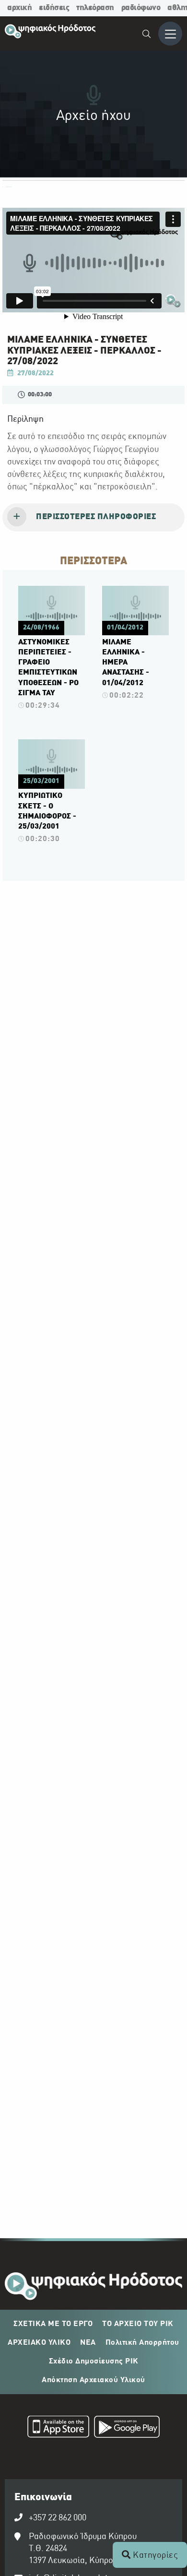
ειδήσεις (54, 8)
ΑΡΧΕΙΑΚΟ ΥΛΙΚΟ (39, 2343)
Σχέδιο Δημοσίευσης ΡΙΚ (94, 2362)
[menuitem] (147, 35)
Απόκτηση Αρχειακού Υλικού (93, 2380)
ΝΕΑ (88, 2343)
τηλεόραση (95, 8)
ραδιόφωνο (141, 8)
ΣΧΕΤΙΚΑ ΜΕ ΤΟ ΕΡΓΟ (53, 2324)
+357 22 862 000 (58, 2518)
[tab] (93, 518)
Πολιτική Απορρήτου (142, 2343)
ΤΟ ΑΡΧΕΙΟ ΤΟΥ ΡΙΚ (138, 2324)
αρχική (19, 8)
